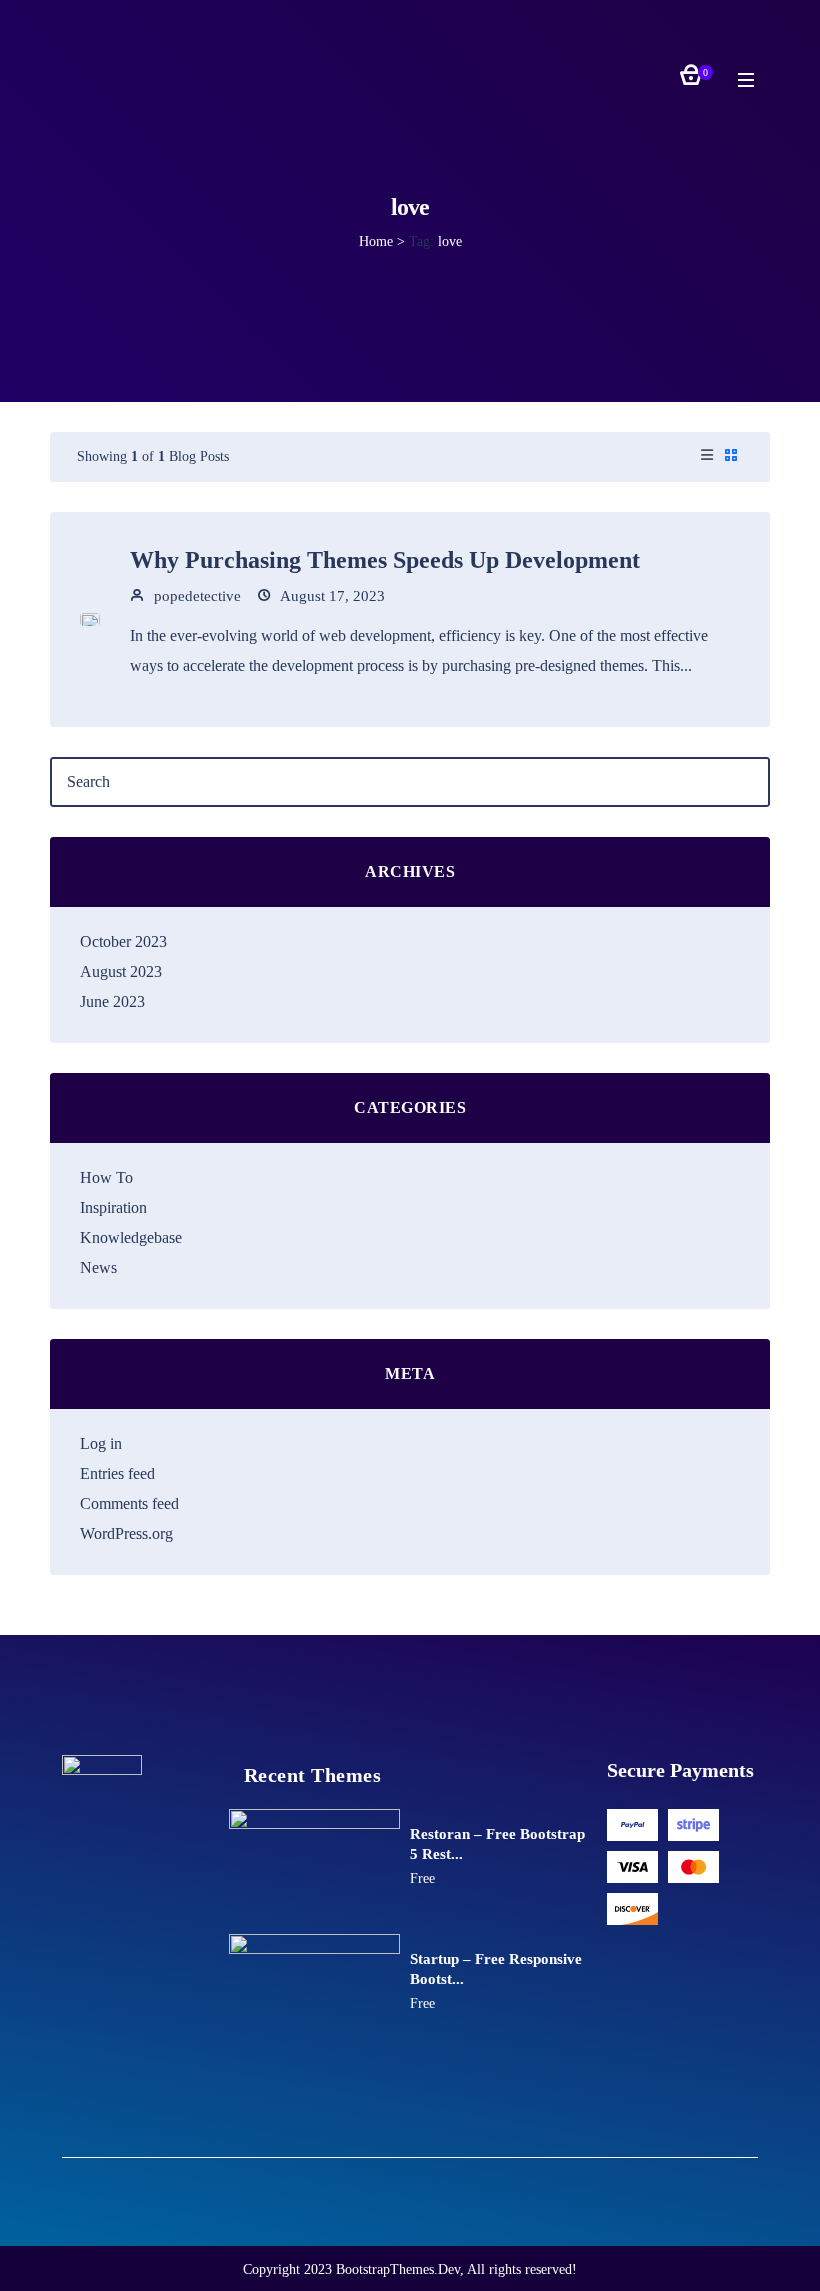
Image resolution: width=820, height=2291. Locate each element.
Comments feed (129, 1503)
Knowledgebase (131, 1237)
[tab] (707, 457)
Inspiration (113, 1207)
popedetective (195, 596)
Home (376, 241)
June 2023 (112, 1001)
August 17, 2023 (331, 596)
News (98, 1267)
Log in (101, 1443)
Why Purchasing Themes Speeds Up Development (385, 560)
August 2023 (121, 971)
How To (106, 1177)
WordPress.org (126, 1533)
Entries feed (117, 1473)
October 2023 (123, 941)
